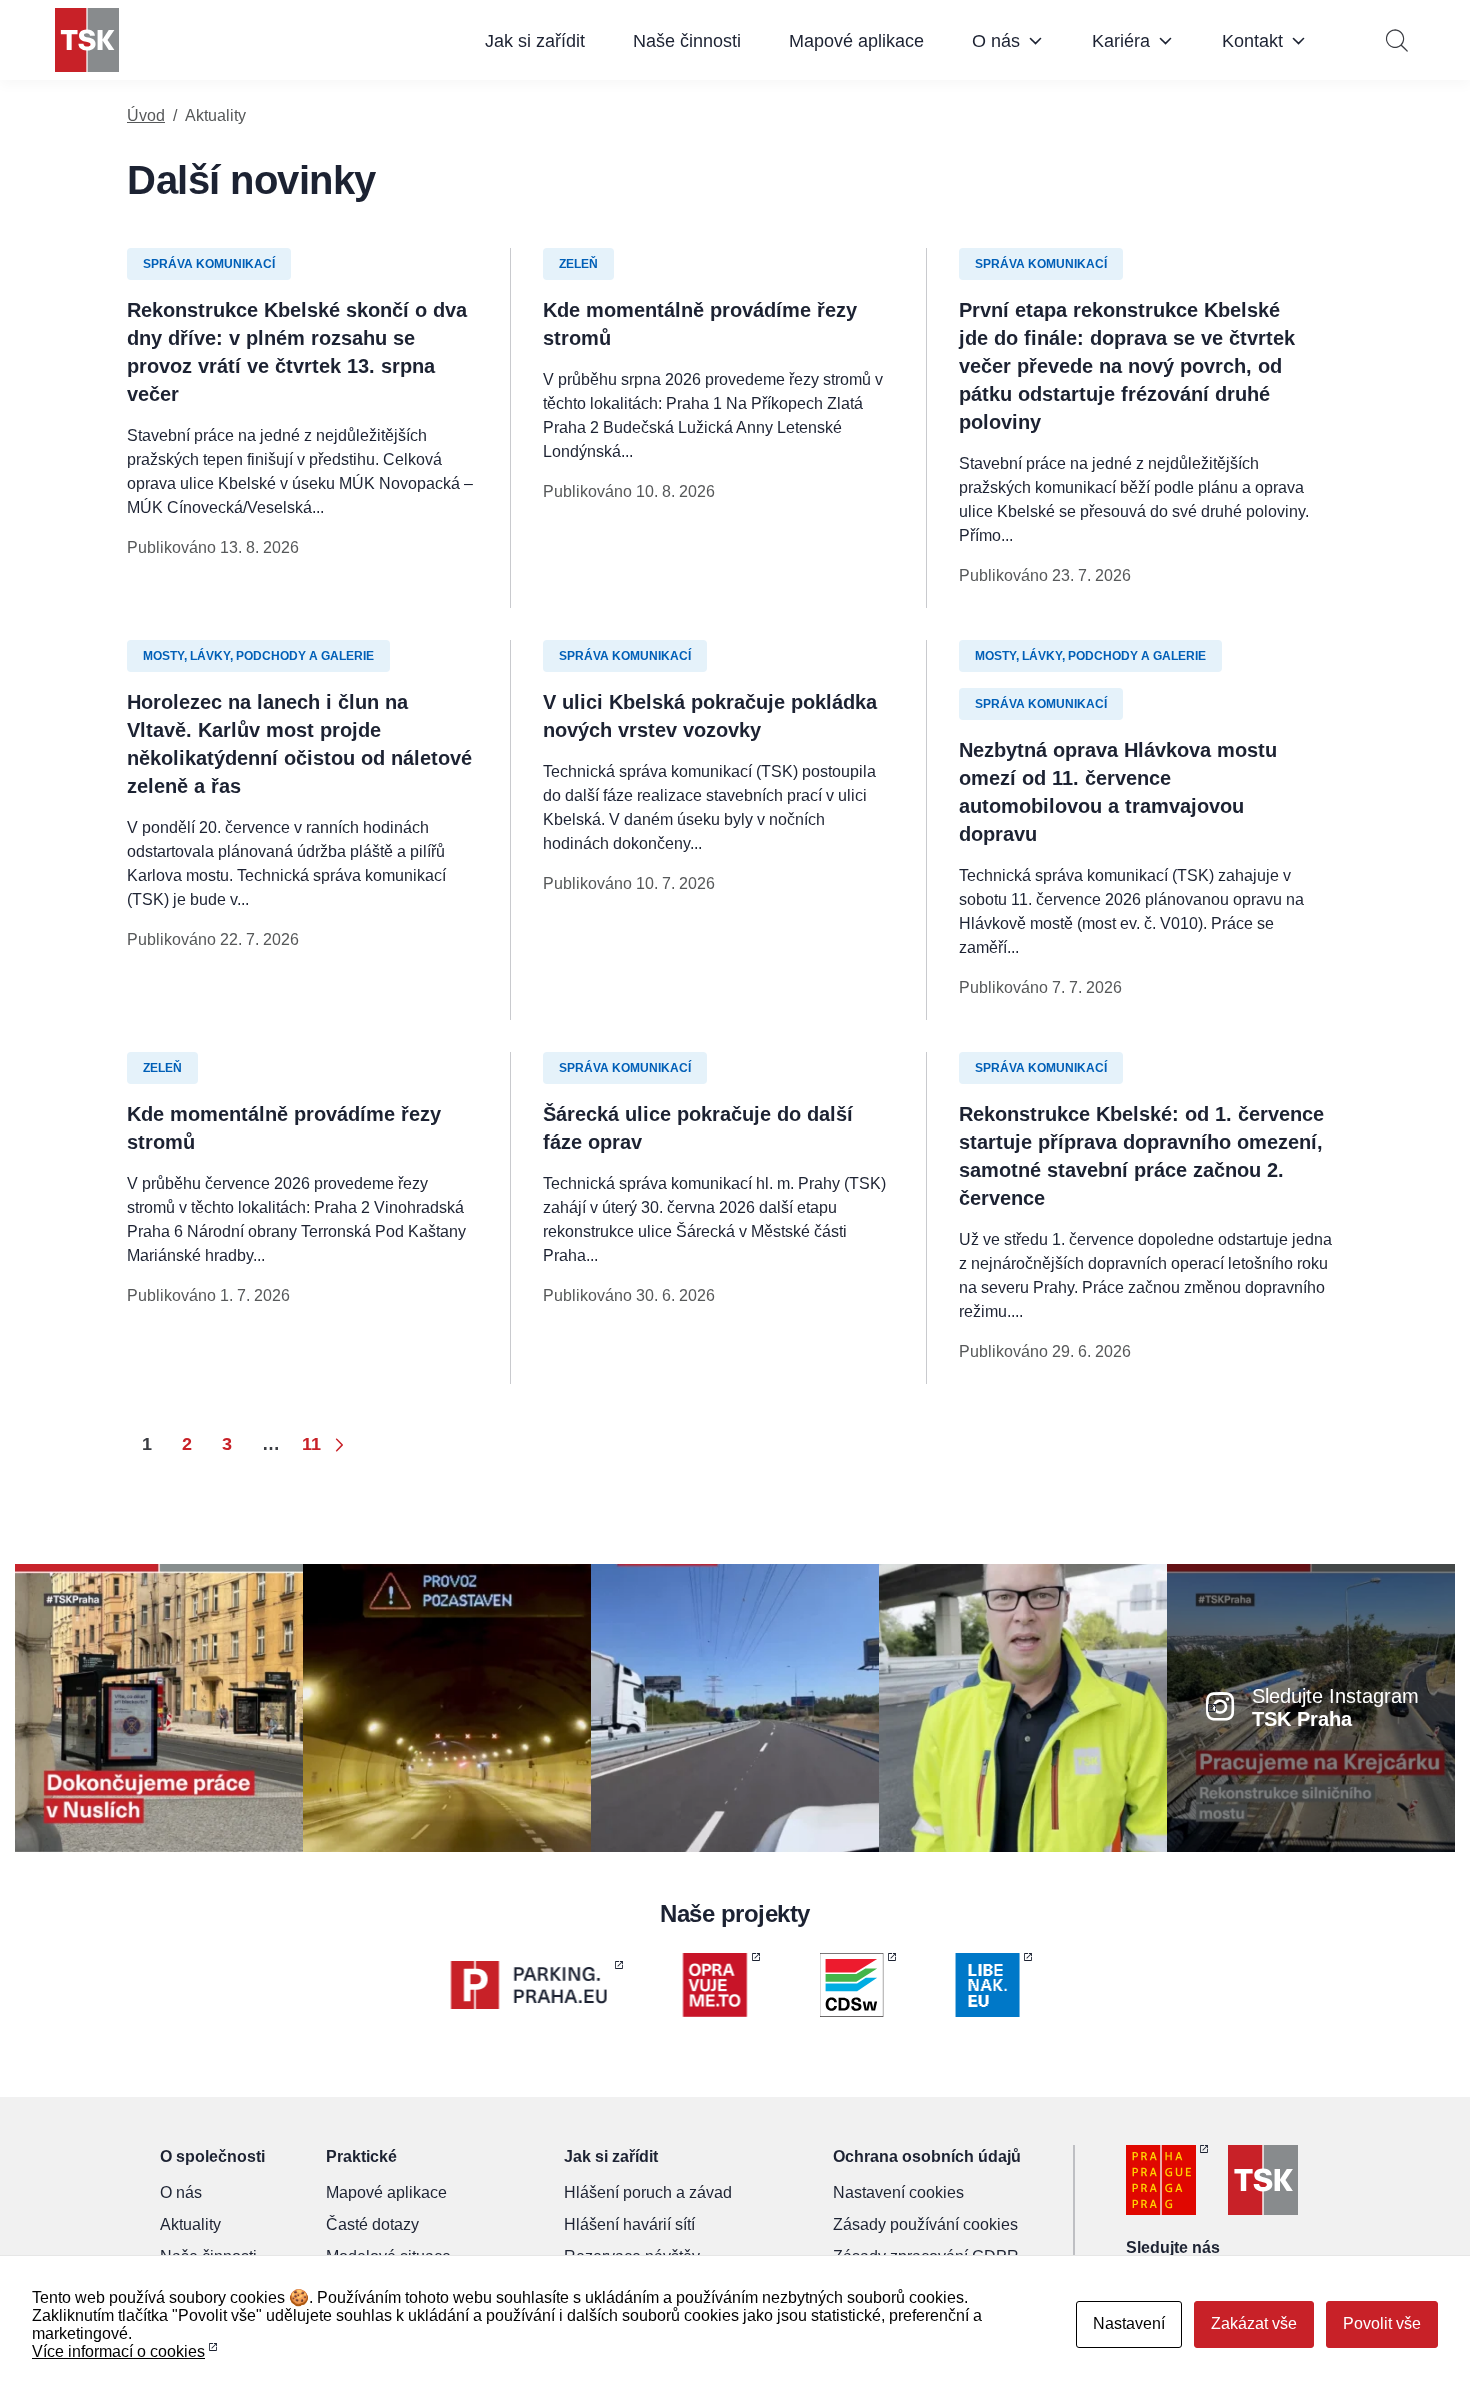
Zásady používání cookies (925, 2224)
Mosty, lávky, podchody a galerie (258, 656)
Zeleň (578, 264)
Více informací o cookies (118, 2351)
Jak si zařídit (535, 41)
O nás (996, 41)
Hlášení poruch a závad (648, 2192)
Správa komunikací (209, 264)
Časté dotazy (372, 2224)
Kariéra (1121, 41)
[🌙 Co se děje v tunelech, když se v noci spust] (447, 1706)
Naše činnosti (687, 41)
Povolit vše (1382, 2323)
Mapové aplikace (856, 41)
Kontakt (1252, 41)
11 (311, 1444)
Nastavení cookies (898, 2192)
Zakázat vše (1254, 2323)
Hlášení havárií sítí (629, 2224)
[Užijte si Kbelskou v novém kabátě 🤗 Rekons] (735, 1706)
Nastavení (1129, 2323)
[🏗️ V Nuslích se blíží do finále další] (159, 1706)
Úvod (146, 115)
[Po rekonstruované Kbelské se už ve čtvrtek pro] (1023, 1706)
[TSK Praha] (87, 40)
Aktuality (190, 2224)
